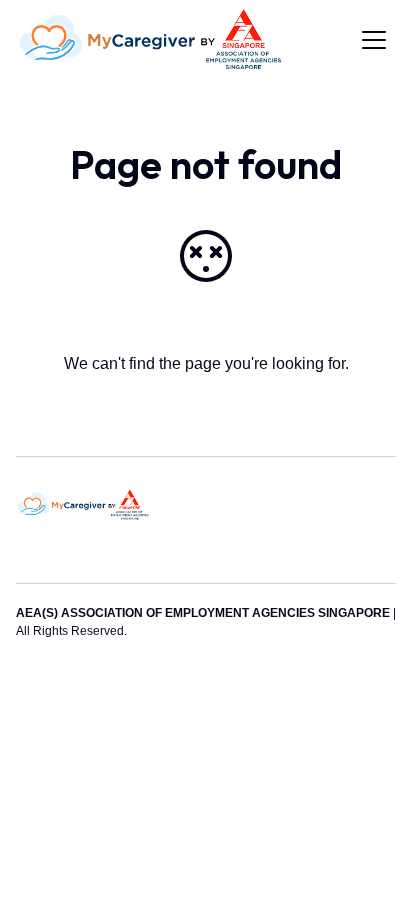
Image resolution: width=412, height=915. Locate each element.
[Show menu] (374, 40)
